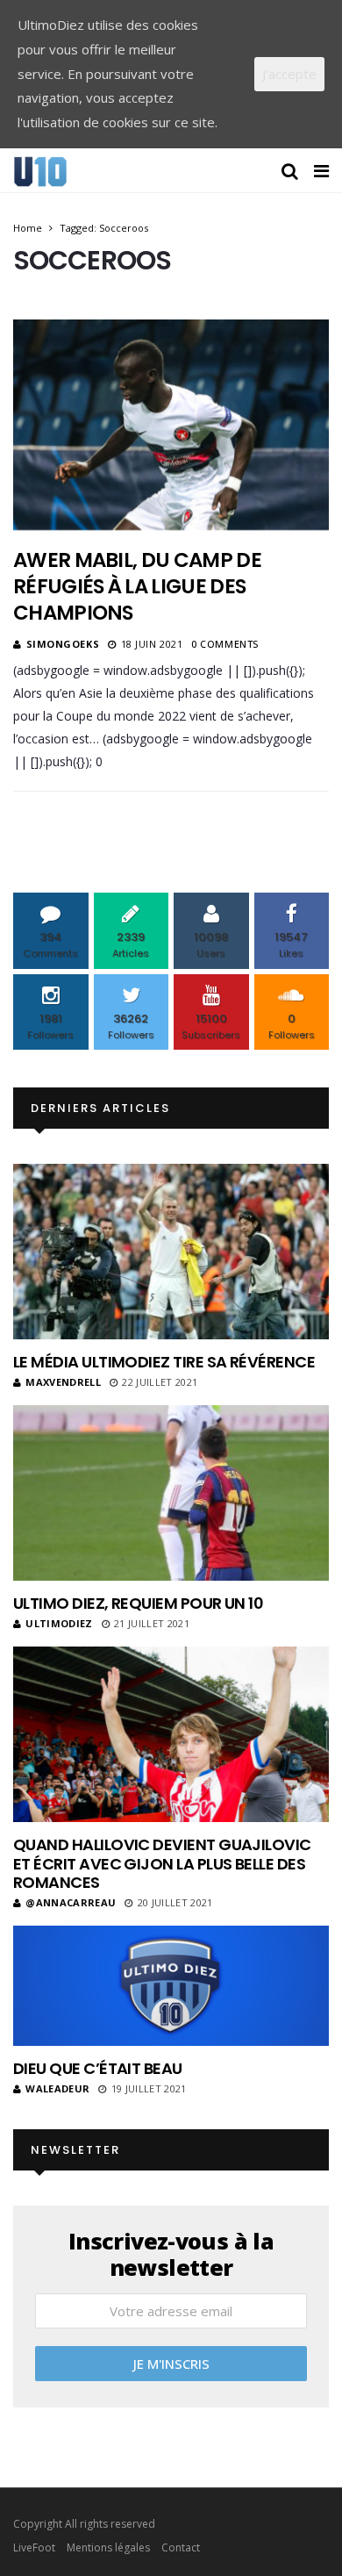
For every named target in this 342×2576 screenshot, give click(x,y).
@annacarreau (71, 1902)
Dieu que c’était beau (98, 2068)
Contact (181, 2547)
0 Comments (225, 644)
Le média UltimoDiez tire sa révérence (164, 1362)
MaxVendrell (63, 1382)
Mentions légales (108, 2547)
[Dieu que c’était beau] (171, 1986)
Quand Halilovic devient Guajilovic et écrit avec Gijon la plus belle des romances (162, 1863)
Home (28, 228)
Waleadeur (57, 2088)
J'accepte (289, 74)
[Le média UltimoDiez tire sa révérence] (171, 1252)
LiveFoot (34, 2547)
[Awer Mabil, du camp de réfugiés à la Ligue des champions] (171, 425)
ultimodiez (59, 1623)
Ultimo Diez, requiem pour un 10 (138, 1603)
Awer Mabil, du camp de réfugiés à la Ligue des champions (137, 586)
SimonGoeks (63, 644)
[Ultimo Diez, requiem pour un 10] (171, 1493)
